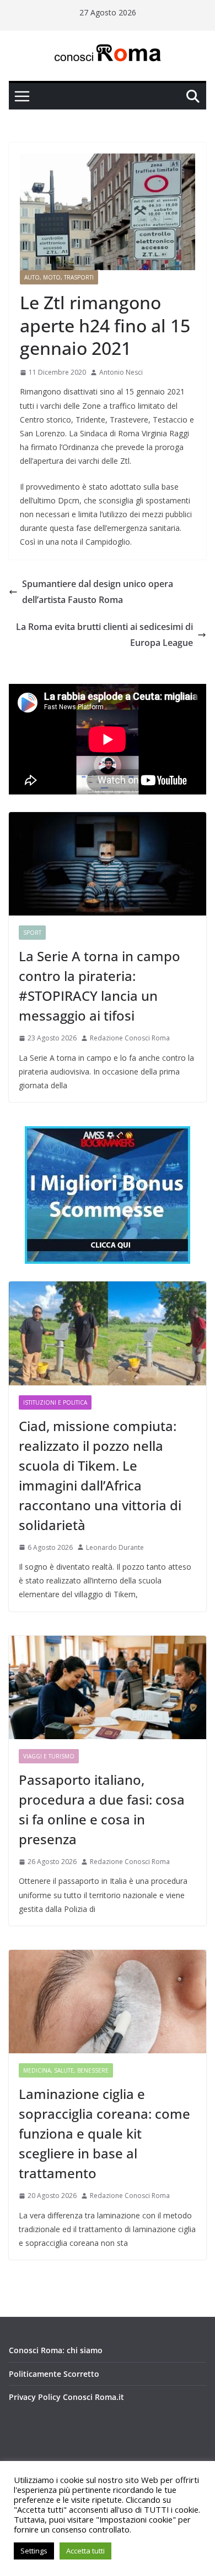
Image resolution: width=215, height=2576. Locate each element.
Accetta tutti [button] (85, 2551)
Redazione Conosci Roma (130, 1038)
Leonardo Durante (115, 1547)
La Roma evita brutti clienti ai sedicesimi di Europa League (104, 635)
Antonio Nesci (121, 372)
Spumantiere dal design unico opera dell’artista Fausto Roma (98, 592)
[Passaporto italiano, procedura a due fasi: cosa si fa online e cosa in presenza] (108, 1687)
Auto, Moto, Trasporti (59, 277)
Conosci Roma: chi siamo (56, 2350)
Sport (32, 933)
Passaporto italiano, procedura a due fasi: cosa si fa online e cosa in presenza (102, 1809)
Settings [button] (34, 2551)
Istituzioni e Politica (55, 1402)
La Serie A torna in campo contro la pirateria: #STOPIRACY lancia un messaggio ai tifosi (100, 986)
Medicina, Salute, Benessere (66, 2070)
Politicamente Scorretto (54, 2374)
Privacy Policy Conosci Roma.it (66, 2397)
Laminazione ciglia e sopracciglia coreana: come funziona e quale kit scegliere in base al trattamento (104, 2133)
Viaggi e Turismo (49, 1756)
